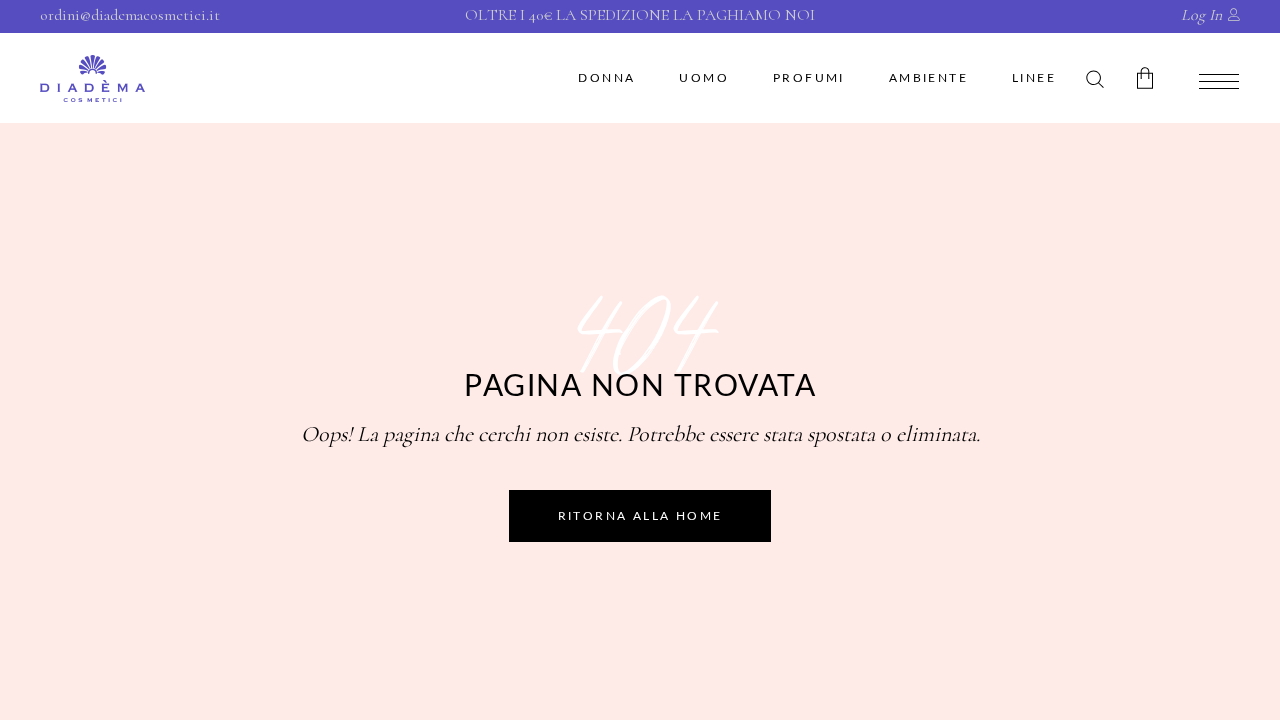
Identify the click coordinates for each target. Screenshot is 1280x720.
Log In (1201, 15)
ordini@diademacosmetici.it (130, 15)
